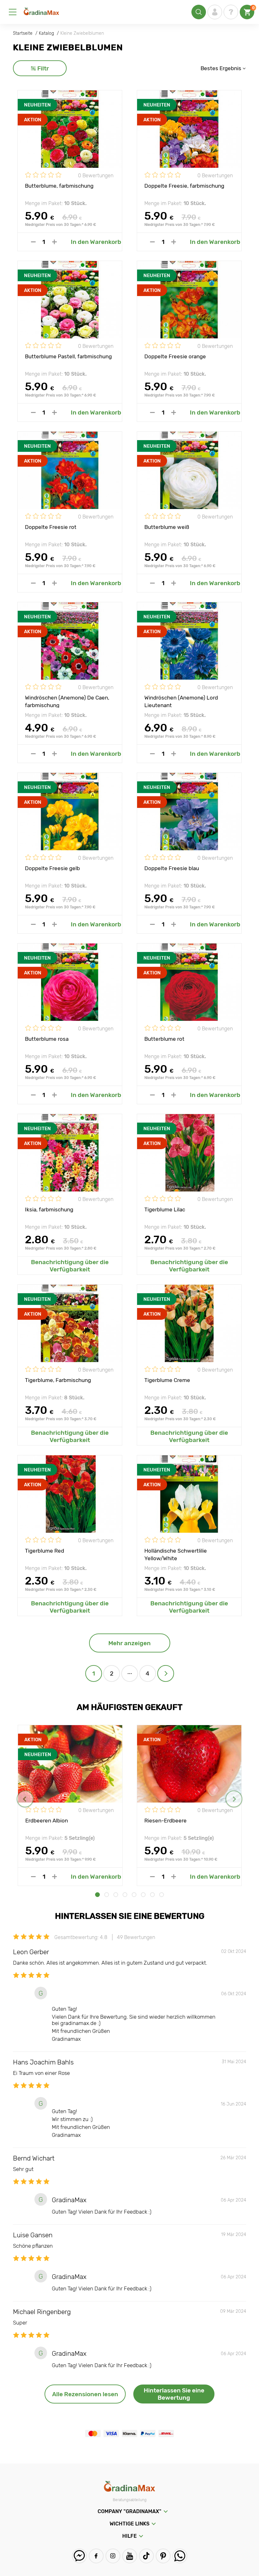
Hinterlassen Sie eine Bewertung (174, 2394)
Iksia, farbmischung (49, 1209)
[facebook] (96, 2556)
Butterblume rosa (47, 1039)
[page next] (166, 1673)
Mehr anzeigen (129, 1643)
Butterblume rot (164, 1039)
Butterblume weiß (167, 527)
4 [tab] (125, 1895)
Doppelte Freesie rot (51, 527)
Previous (25, 1799)
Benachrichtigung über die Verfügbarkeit (70, 1266)
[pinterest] (163, 2556)
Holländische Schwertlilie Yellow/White (176, 1554)
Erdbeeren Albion (47, 1821)
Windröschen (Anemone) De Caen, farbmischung (67, 701)
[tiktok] (146, 2556)
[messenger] (79, 2556)
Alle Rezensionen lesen (85, 2394)
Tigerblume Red (45, 1551)
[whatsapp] (180, 2556)
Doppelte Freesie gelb (52, 868)
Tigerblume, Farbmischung (58, 1380)
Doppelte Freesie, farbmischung (184, 186)
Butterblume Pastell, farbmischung (68, 356)
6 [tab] (143, 1895)
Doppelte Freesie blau (172, 868)
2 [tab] (107, 1895)
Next (234, 1799)
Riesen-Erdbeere (166, 1821)
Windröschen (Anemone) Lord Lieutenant (181, 701)
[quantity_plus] (54, 242)
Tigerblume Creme (167, 1380)
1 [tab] (97, 1895)
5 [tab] (134, 1895)
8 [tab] (162, 1895)
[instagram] (113, 2556)
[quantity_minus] (33, 242)
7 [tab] (152, 1895)
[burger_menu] (13, 12)
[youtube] (130, 2556)
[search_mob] (199, 12)
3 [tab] (116, 1895)
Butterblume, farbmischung (59, 186)
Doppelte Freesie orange (175, 356)
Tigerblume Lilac (165, 1209)
